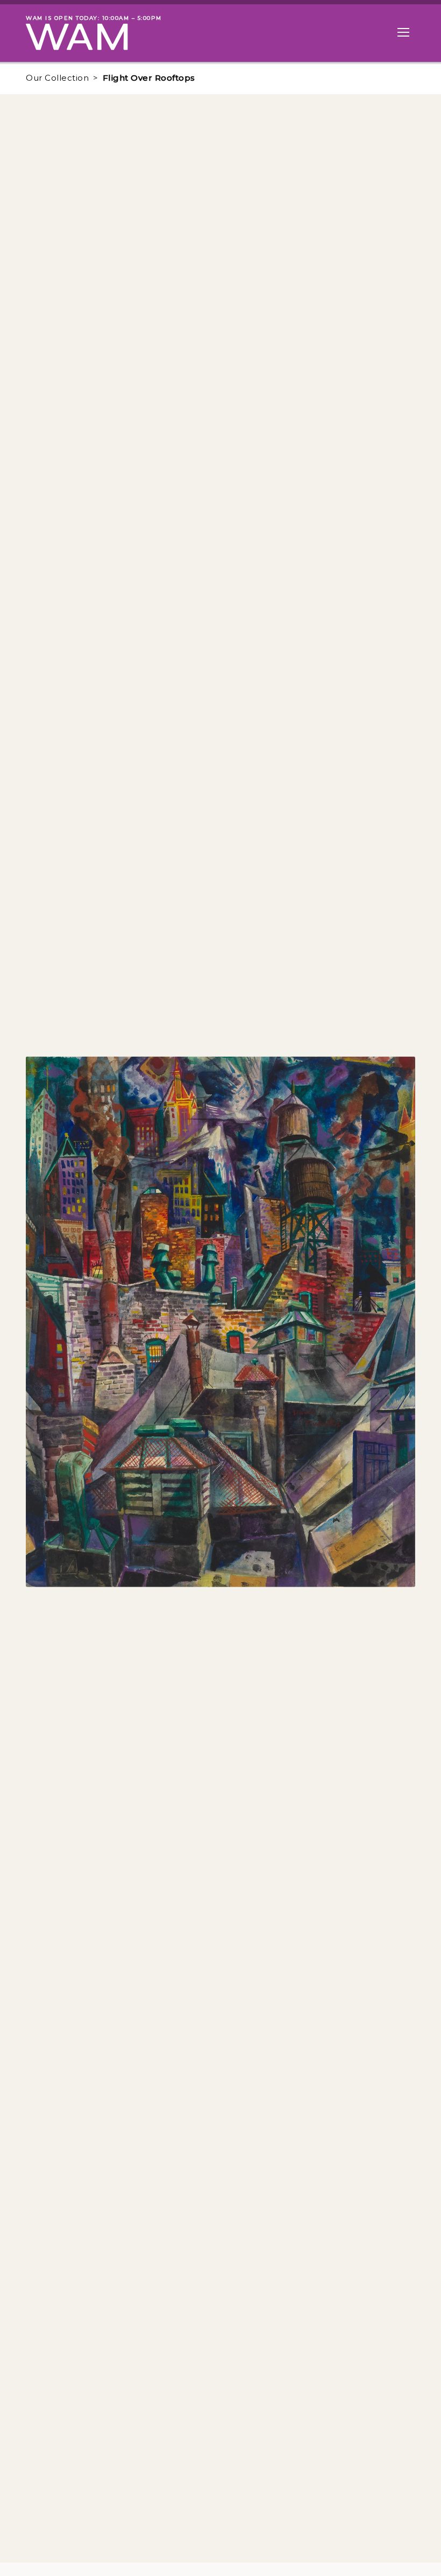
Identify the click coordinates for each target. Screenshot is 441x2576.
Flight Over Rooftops (149, 78)
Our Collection (57, 78)
